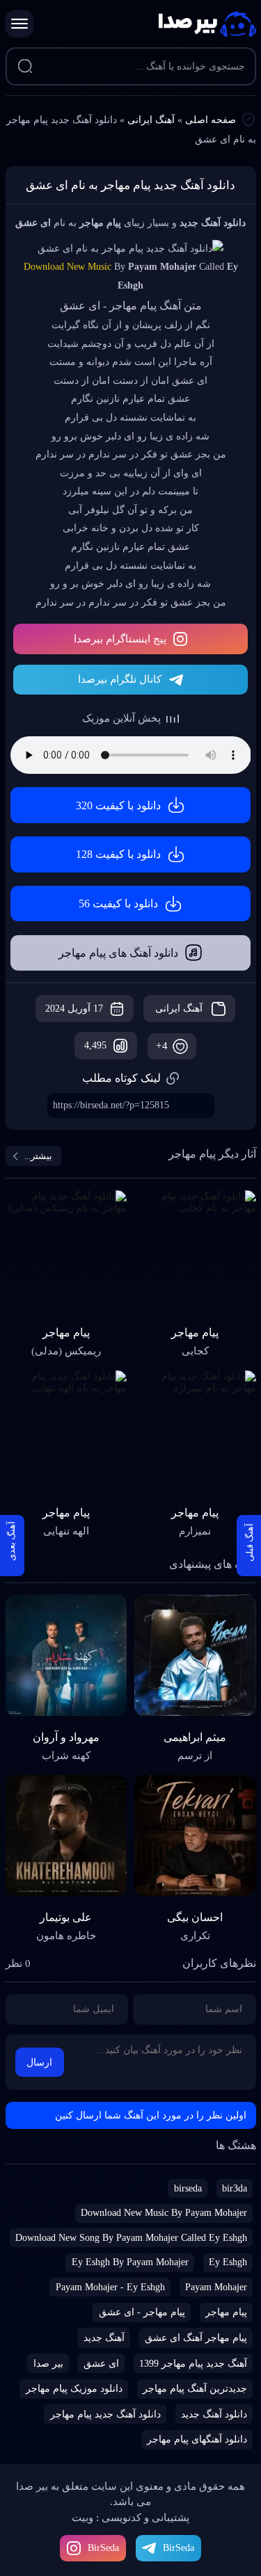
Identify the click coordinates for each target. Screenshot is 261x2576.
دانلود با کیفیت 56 (118, 904)
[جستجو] (26, 67)
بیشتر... (38, 1156)
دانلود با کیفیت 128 (118, 854)
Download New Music (68, 267)
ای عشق (101, 2364)
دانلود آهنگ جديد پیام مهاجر (105, 2414)
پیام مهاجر (226, 2312)
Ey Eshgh (228, 2262)
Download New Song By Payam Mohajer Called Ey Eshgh (131, 2238)
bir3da (235, 2188)
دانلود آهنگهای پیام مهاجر (197, 2439)
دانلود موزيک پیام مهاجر (74, 2389)
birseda (188, 2188)
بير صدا (48, 2364)
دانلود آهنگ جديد (214, 2414)
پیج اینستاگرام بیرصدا (120, 639)
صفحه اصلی (211, 120)
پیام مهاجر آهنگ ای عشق (196, 2338)
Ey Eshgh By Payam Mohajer (130, 2262)
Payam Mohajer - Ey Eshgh (110, 2287)
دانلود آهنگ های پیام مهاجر (118, 953)
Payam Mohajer (216, 2287)
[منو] (19, 24)
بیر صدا (207, 24)
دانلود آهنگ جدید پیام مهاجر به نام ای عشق (130, 185)
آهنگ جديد (104, 2338)
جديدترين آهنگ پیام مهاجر (195, 2389)
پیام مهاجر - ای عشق (142, 2312)
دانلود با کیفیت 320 (118, 805)
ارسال (39, 2063)
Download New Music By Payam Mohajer (164, 2213)
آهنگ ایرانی (151, 120)
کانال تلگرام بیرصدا (120, 679)
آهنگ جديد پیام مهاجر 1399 (193, 2364)
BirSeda (103, 2548)
